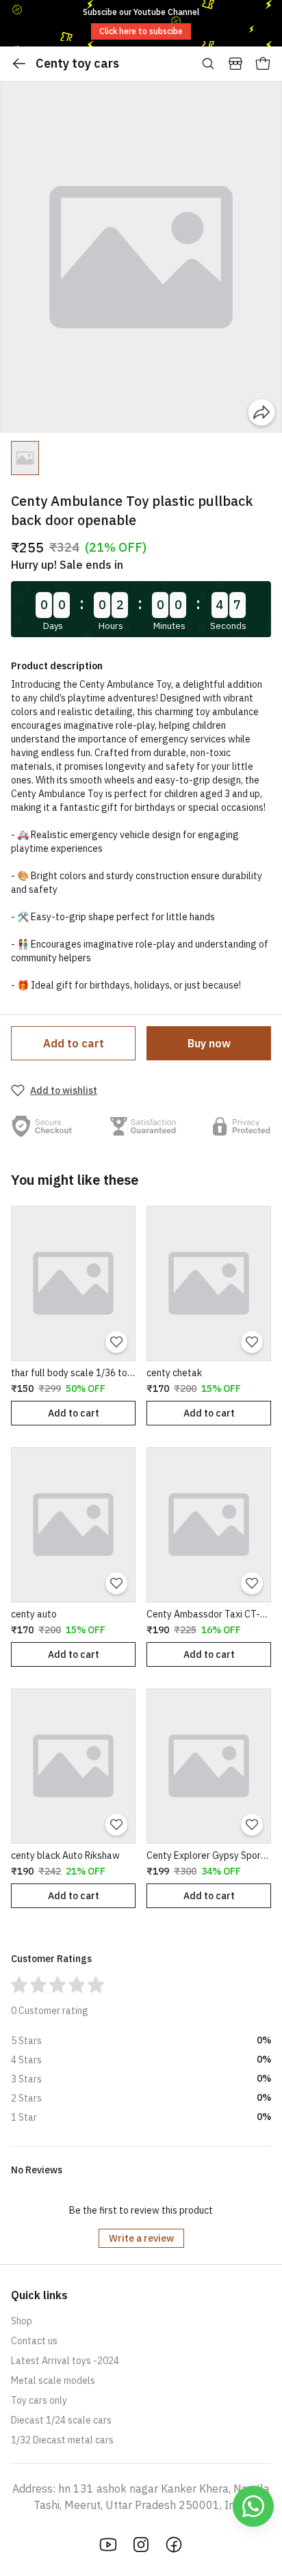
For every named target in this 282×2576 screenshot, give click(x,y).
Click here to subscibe (141, 31)
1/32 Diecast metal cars (62, 2440)
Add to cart (74, 1043)
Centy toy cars (77, 63)
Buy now (209, 1043)
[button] (25, 458)
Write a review (141, 2238)
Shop (22, 2321)
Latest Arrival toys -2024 (65, 2361)
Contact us (34, 2341)
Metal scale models (53, 2380)
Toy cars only (39, 2400)
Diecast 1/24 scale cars (61, 2420)
